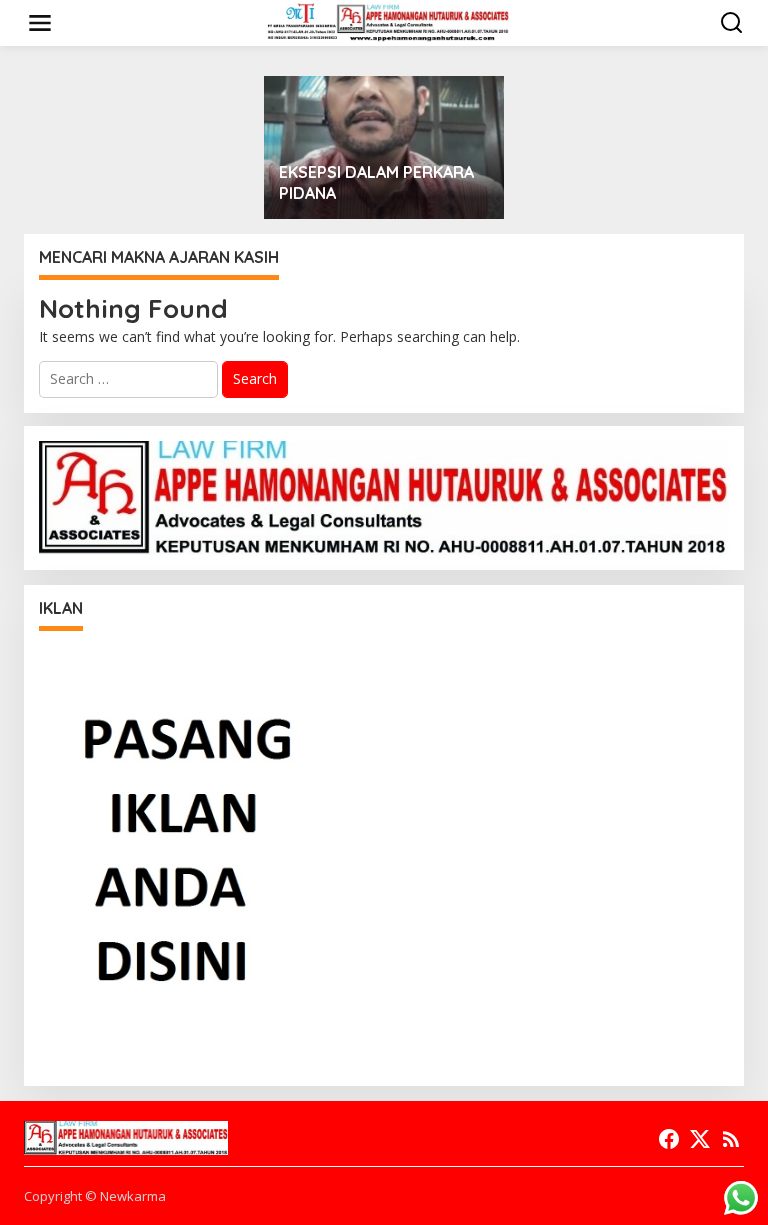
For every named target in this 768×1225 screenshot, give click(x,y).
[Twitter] (700, 1139)
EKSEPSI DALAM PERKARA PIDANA (376, 182)
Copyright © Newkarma (95, 1196)
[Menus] (40, 23)
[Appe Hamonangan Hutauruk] (388, 21)
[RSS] (731, 1139)
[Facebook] (669, 1139)
